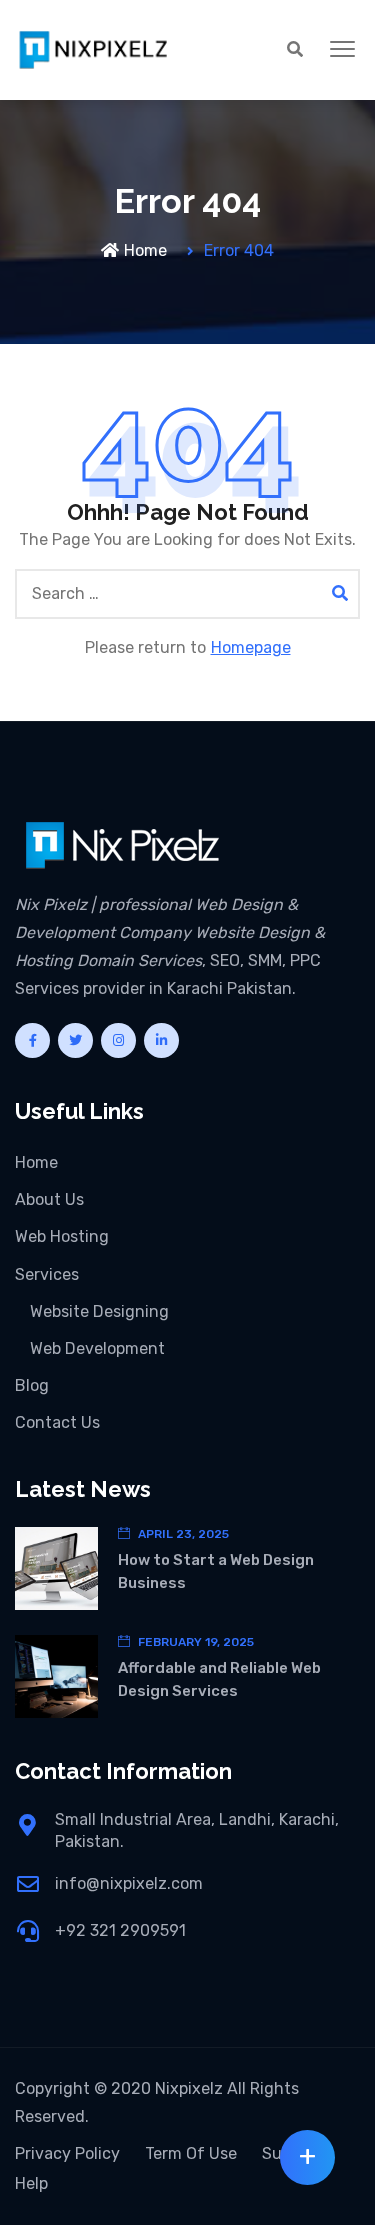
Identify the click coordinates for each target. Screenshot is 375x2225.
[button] (342, 50)
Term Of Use (191, 2153)
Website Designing (99, 1311)
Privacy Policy (67, 2153)
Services (47, 1274)
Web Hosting (62, 1236)
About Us (49, 1199)
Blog (32, 1385)
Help (31, 2183)
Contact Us (57, 1422)
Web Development (97, 1348)
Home (145, 250)
